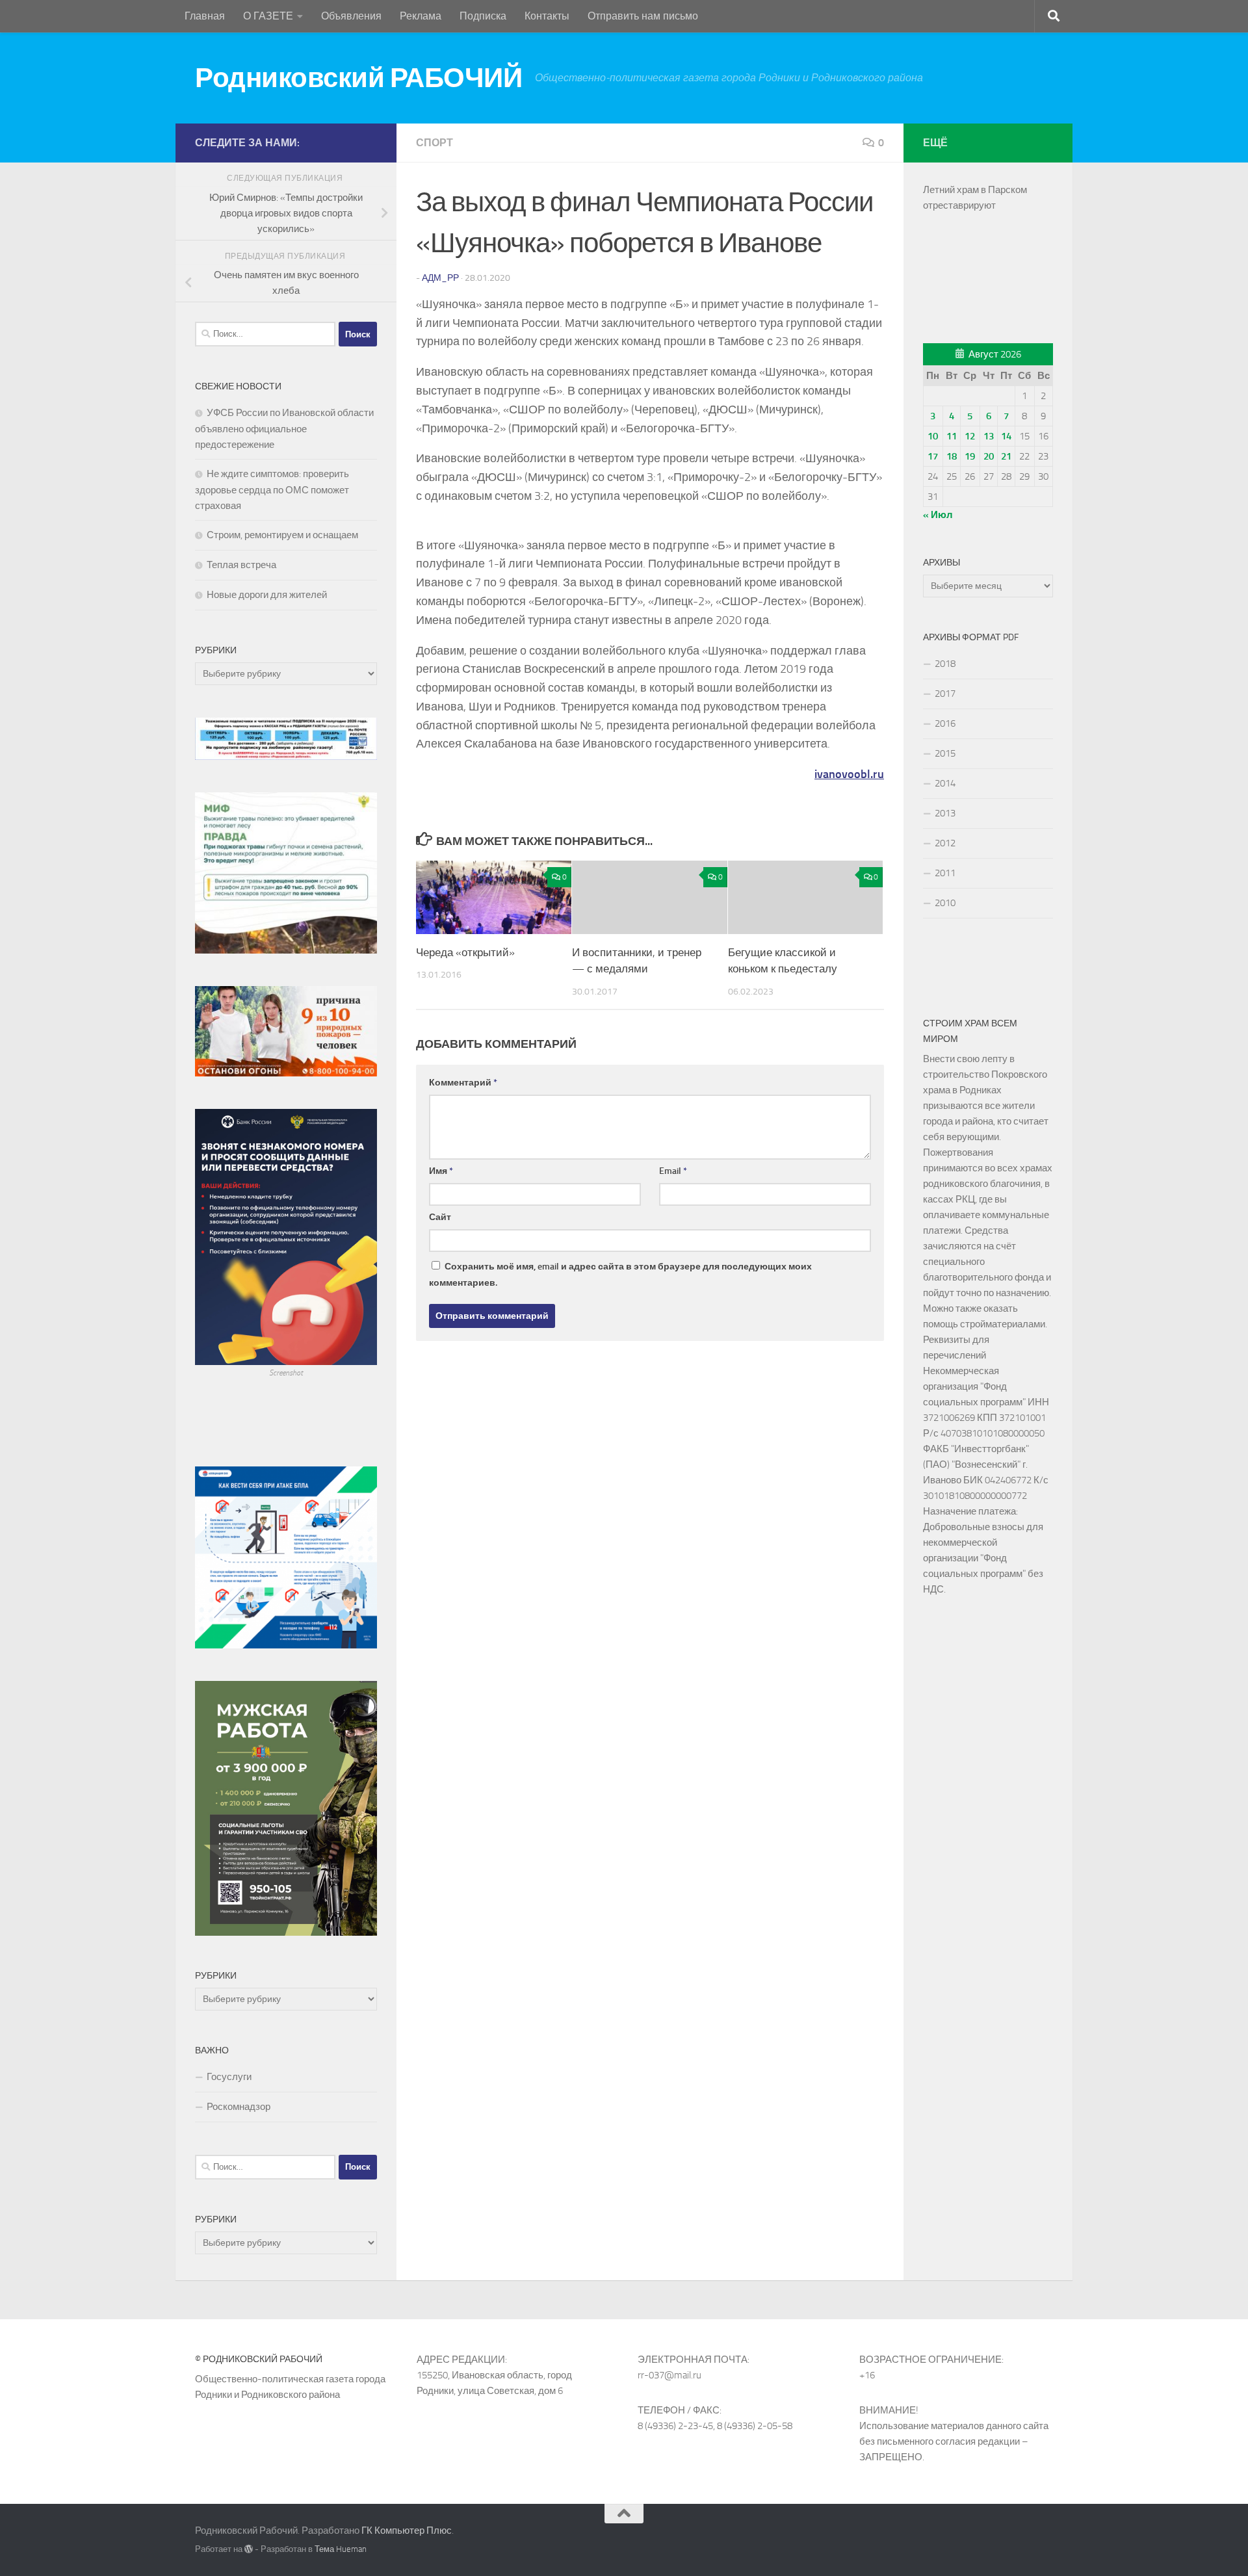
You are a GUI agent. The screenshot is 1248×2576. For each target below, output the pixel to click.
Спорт (435, 143)
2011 (945, 873)
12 (970, 436)
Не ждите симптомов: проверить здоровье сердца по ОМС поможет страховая (272, 490)
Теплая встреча (241, 565)
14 (1006, 436)
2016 (945, 723)
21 (1006, 456)
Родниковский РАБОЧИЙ (358, 78)
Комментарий (463, 1083)
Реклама (421, 16)
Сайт (440, 1217)
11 (952, 436)
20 (989, 456)
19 (970, 456)
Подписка (483, 16)
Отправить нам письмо (643, 16)
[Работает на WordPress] (249, 2549)
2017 (945, 694)
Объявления (351, 16)
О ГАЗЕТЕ (268, 16)
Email (673, 1171)
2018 (945, 664)
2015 (945, 753)
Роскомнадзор (239, 2107)
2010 (945, 903)
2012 (945, 843)
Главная (205, 16)
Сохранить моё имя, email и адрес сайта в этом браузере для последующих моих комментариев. (620, 1275)
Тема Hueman (341, 2549)
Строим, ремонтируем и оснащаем (282, 535)
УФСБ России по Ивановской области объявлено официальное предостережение (284, 429)
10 (933, 436)
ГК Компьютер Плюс (407, 2530)
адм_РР (440, 278)
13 (989, 436)
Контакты (547, 16)
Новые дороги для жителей (267, 595)
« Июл (938, 515)
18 (952, 456)
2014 (945, 783)
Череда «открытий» (465, 952)
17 (933, 456)
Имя (441, 1171)
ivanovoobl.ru (849, 774)
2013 (945, 813)
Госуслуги (229, 2077)
